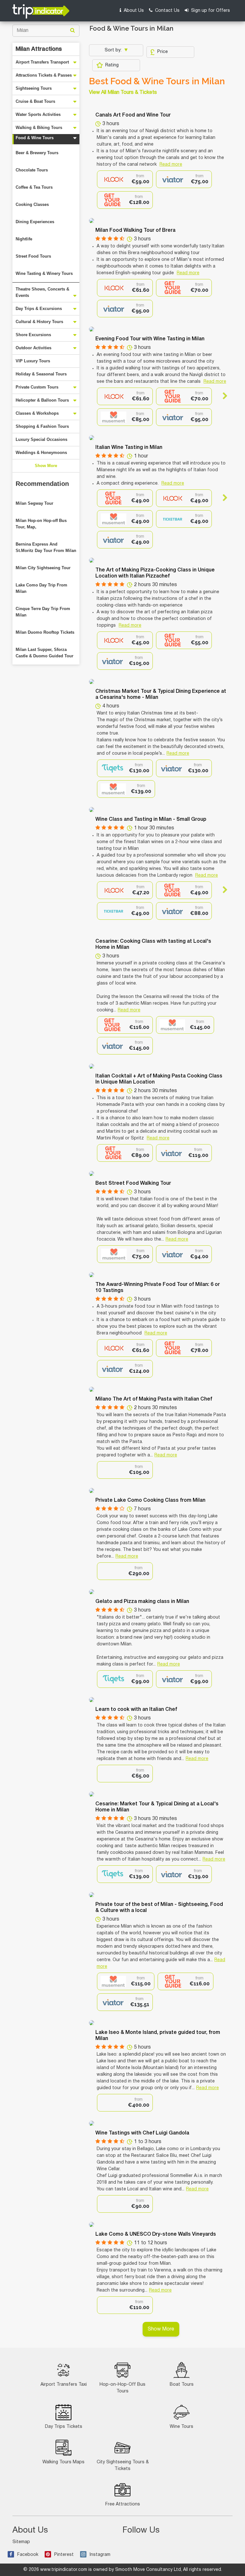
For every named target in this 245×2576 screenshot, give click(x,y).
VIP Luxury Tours (33, 361)
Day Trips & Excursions (39, 309)
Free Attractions (123, 2504)
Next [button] (222, 396)
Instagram (100, 2555)
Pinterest (64, 2555)
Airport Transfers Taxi (64, 2385)
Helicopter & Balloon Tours (42, 400)
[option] (125, 179)
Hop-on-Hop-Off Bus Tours (122, 2388)
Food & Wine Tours (35, 138)
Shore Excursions (33, 335)
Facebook (28, 2555)
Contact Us (167, 11)
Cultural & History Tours (39, 322)
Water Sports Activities (38, 114)
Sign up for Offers (210, 11)
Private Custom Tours (37, 387)
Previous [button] (103, 396)
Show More (46, 466)
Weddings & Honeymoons (41, 453)
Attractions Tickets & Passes (44, 75)
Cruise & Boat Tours (35, 101)
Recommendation (42, 484)
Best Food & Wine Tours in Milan (157, 81)
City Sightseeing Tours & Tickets (123, 2466)
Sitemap (21, 2542)
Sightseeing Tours (34, 88)
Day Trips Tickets (64, 2427)
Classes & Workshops (37, 413)
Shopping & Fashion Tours (42, 426)
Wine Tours (182, 2427)
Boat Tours (182, 2385)
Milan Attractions (39, 49)
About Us (133, 11)
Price (163, 52)
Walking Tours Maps (63, 2462)
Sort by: (114, 50)
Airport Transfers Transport (42, 62)
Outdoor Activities (33, 348)
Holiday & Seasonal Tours (41, 374)
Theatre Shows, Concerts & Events (42, 292)
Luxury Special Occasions (41, 439)
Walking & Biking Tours (39, 128)
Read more (171, 165)
